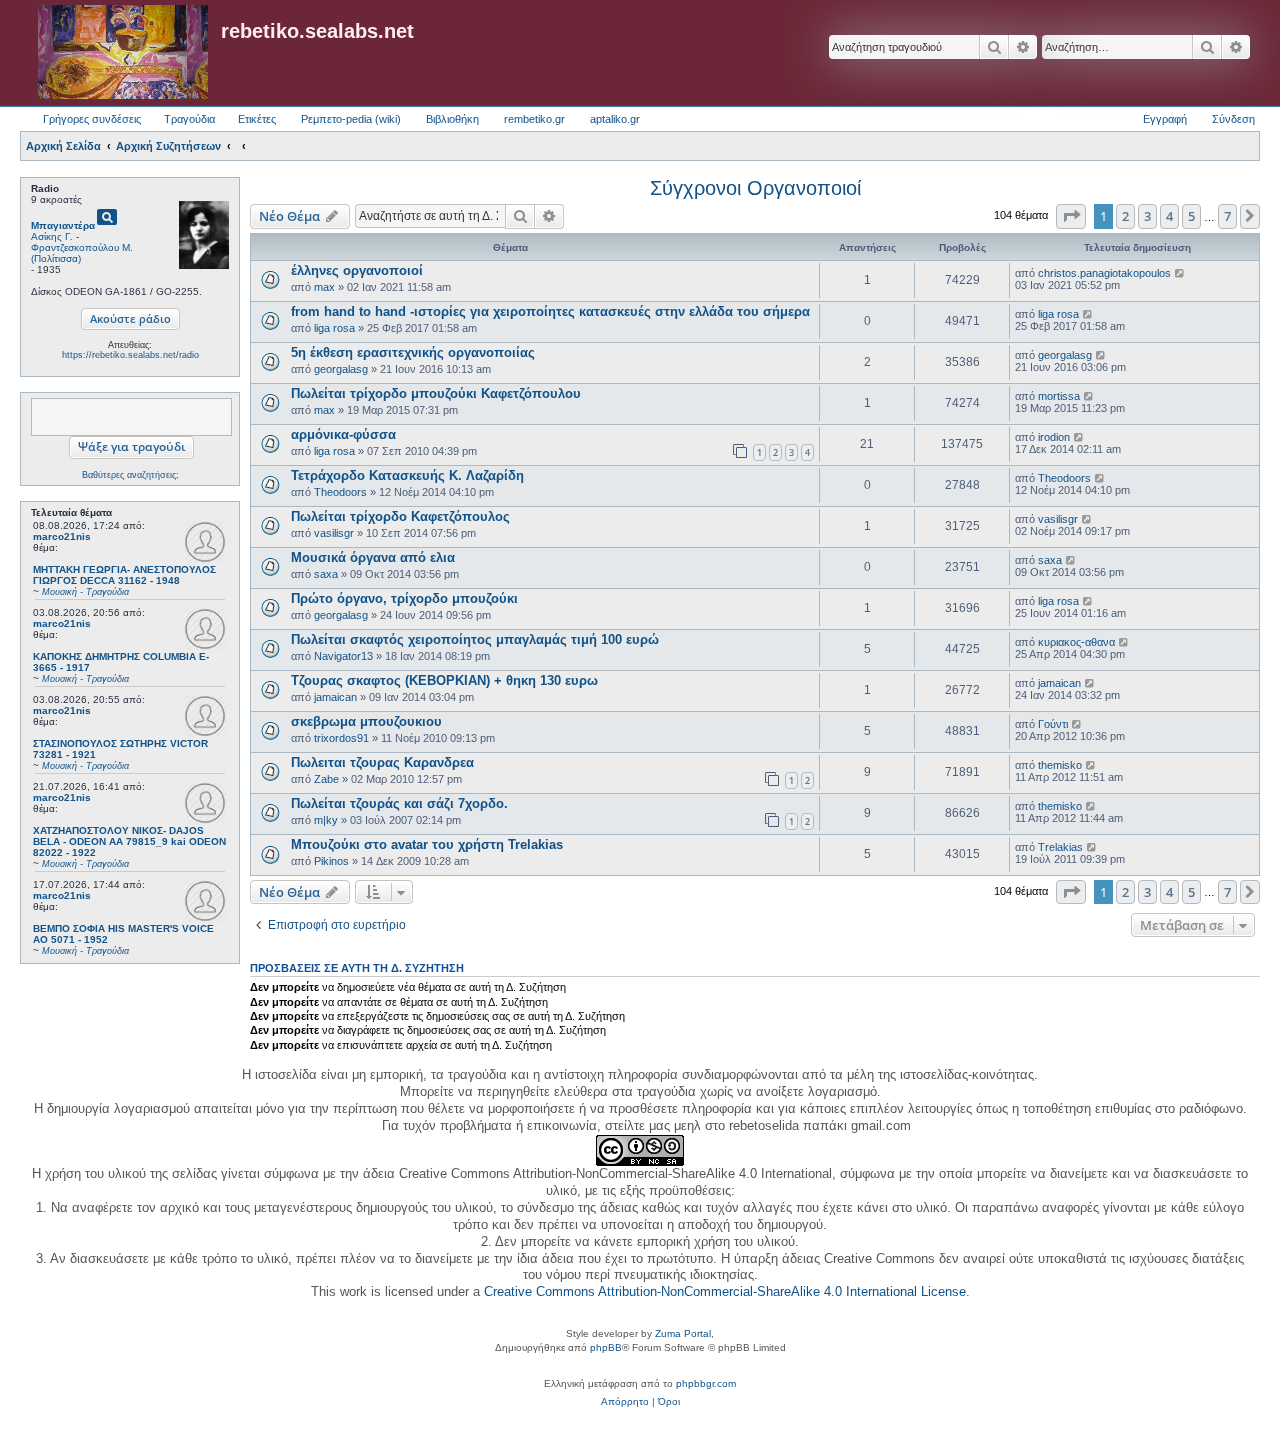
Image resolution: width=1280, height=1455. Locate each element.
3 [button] (1147, 216)
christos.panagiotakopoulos (1104, 273)
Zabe (326, 779)
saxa (326, 574)
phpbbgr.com (706, 1383)
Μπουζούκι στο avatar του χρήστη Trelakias (427, 844)
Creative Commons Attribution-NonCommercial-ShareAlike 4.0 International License (725, 1291)
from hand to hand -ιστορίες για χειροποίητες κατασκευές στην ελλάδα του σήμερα (550, 311)
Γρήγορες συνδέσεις (92, 119)
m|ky (326, 820)
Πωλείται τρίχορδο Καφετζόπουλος (400, 516)
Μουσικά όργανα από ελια (373, 557)
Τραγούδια (189, 119)
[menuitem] (625, 1402)
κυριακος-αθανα (1076, 642)
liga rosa (334, 328)
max (324, 287)
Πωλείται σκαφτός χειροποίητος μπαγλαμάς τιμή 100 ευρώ (475, 639)
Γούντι (1053, 724)
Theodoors (340, 492)
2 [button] (1125, 216)
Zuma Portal (683, 1333)
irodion (1054, 437)
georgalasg (341, 369)
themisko (1060, 765)
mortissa (1059, 396)
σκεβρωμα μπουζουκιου (366, 721)
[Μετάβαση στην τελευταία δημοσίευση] (1180, 273)
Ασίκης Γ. (52, 236)
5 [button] (1191, 216)
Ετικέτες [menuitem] (257, 119)
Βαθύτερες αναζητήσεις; (130, 475)
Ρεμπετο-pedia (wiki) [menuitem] (351, 119)
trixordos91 (341, 738)
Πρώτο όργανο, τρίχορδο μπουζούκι (404, 598)
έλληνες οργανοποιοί (357, 270)
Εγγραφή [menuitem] (1165, 119)
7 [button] (1227, 216)
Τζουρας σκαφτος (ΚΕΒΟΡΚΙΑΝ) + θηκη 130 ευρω (444, 680)
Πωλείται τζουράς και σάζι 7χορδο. (399, 803)
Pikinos (331, 861)
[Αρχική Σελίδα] (123, 53)
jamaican (335, 697)
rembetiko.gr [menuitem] (534, 119)
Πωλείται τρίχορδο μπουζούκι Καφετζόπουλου (436, 393)
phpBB (606, 1347)
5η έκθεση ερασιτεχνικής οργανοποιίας (413, 352)
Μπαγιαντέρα (63, 225)
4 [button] (1169, 216)
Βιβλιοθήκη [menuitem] (452, 119)
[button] (1071, 216)
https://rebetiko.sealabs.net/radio (130, 355)
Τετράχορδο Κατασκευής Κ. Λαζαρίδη (407, 475)
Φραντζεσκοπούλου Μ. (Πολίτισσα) (82, 253)
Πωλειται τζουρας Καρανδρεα (382, 762)
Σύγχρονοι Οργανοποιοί (755, 188)
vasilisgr (334, 533)
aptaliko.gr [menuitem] (615, 119)
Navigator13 (343, 656)
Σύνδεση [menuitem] (1233, 119)
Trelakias (1060, 847)
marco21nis (62, 536)
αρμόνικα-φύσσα (343, 434)
